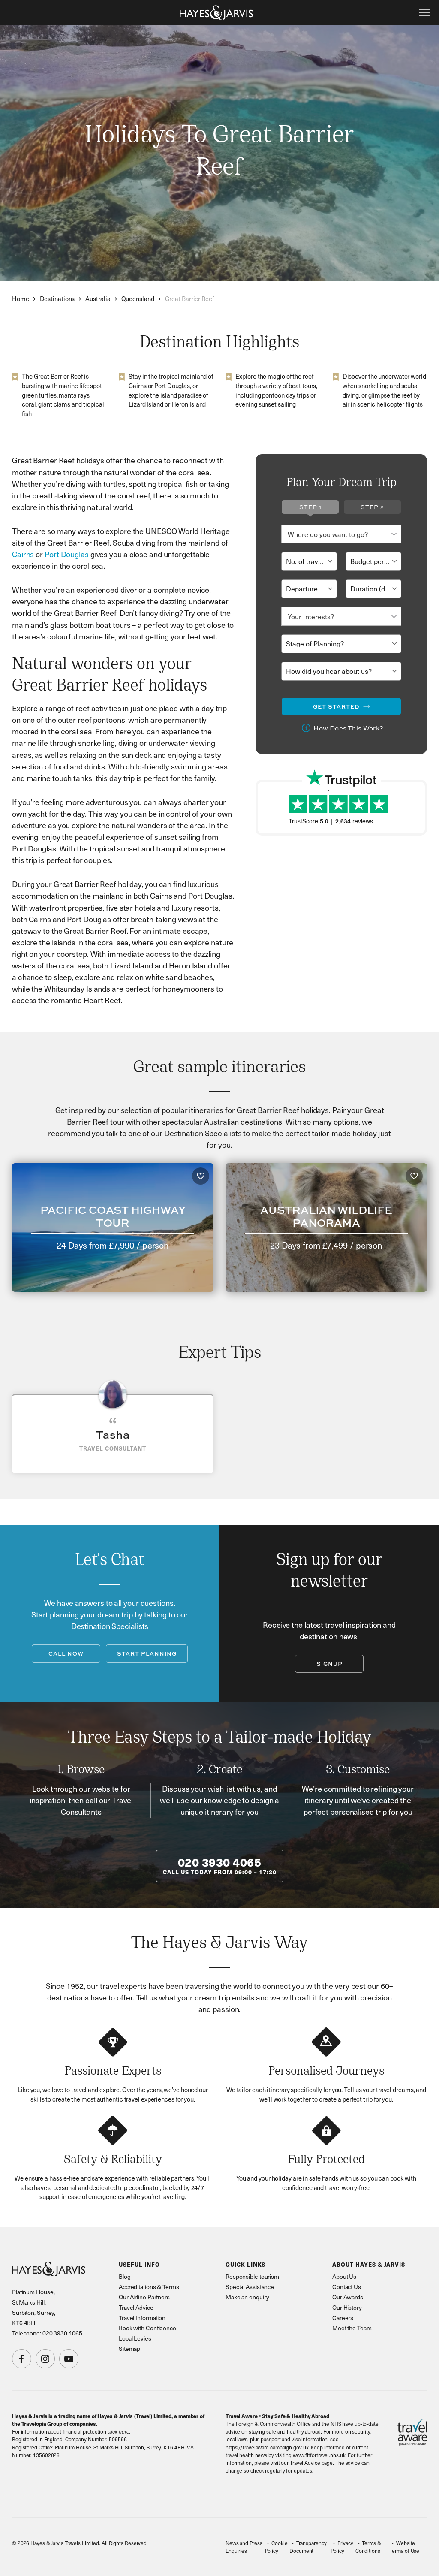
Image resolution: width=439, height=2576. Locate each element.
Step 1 (310, 507)
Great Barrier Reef (189, 299)
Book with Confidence (147, 2328)
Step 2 (372, 507)
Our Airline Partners (144, 2297)
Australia (98, 299)
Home (21, 299)
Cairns (23, 554)
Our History (347, 2307)
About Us (344, 2276)
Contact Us (347, 2287)
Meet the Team (352, 2328)
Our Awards (348, 2297)
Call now (66, 1653)
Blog (125, 2276)
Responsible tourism (252, 2276)
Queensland (138, 299)
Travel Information (142, 2318)
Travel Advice (136, 2307)
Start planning (147, 1653)
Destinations (57, 299)
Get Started (336, 706)
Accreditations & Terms (149, 2287)
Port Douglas (67, 554)
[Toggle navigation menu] (424, 12)
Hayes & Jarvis (216, 12)
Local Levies (135, 2338)
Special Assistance (250, 2287)
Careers (343, 2318)
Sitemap (129, 2348)
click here (119, 2431)
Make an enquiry (247, 2297)
